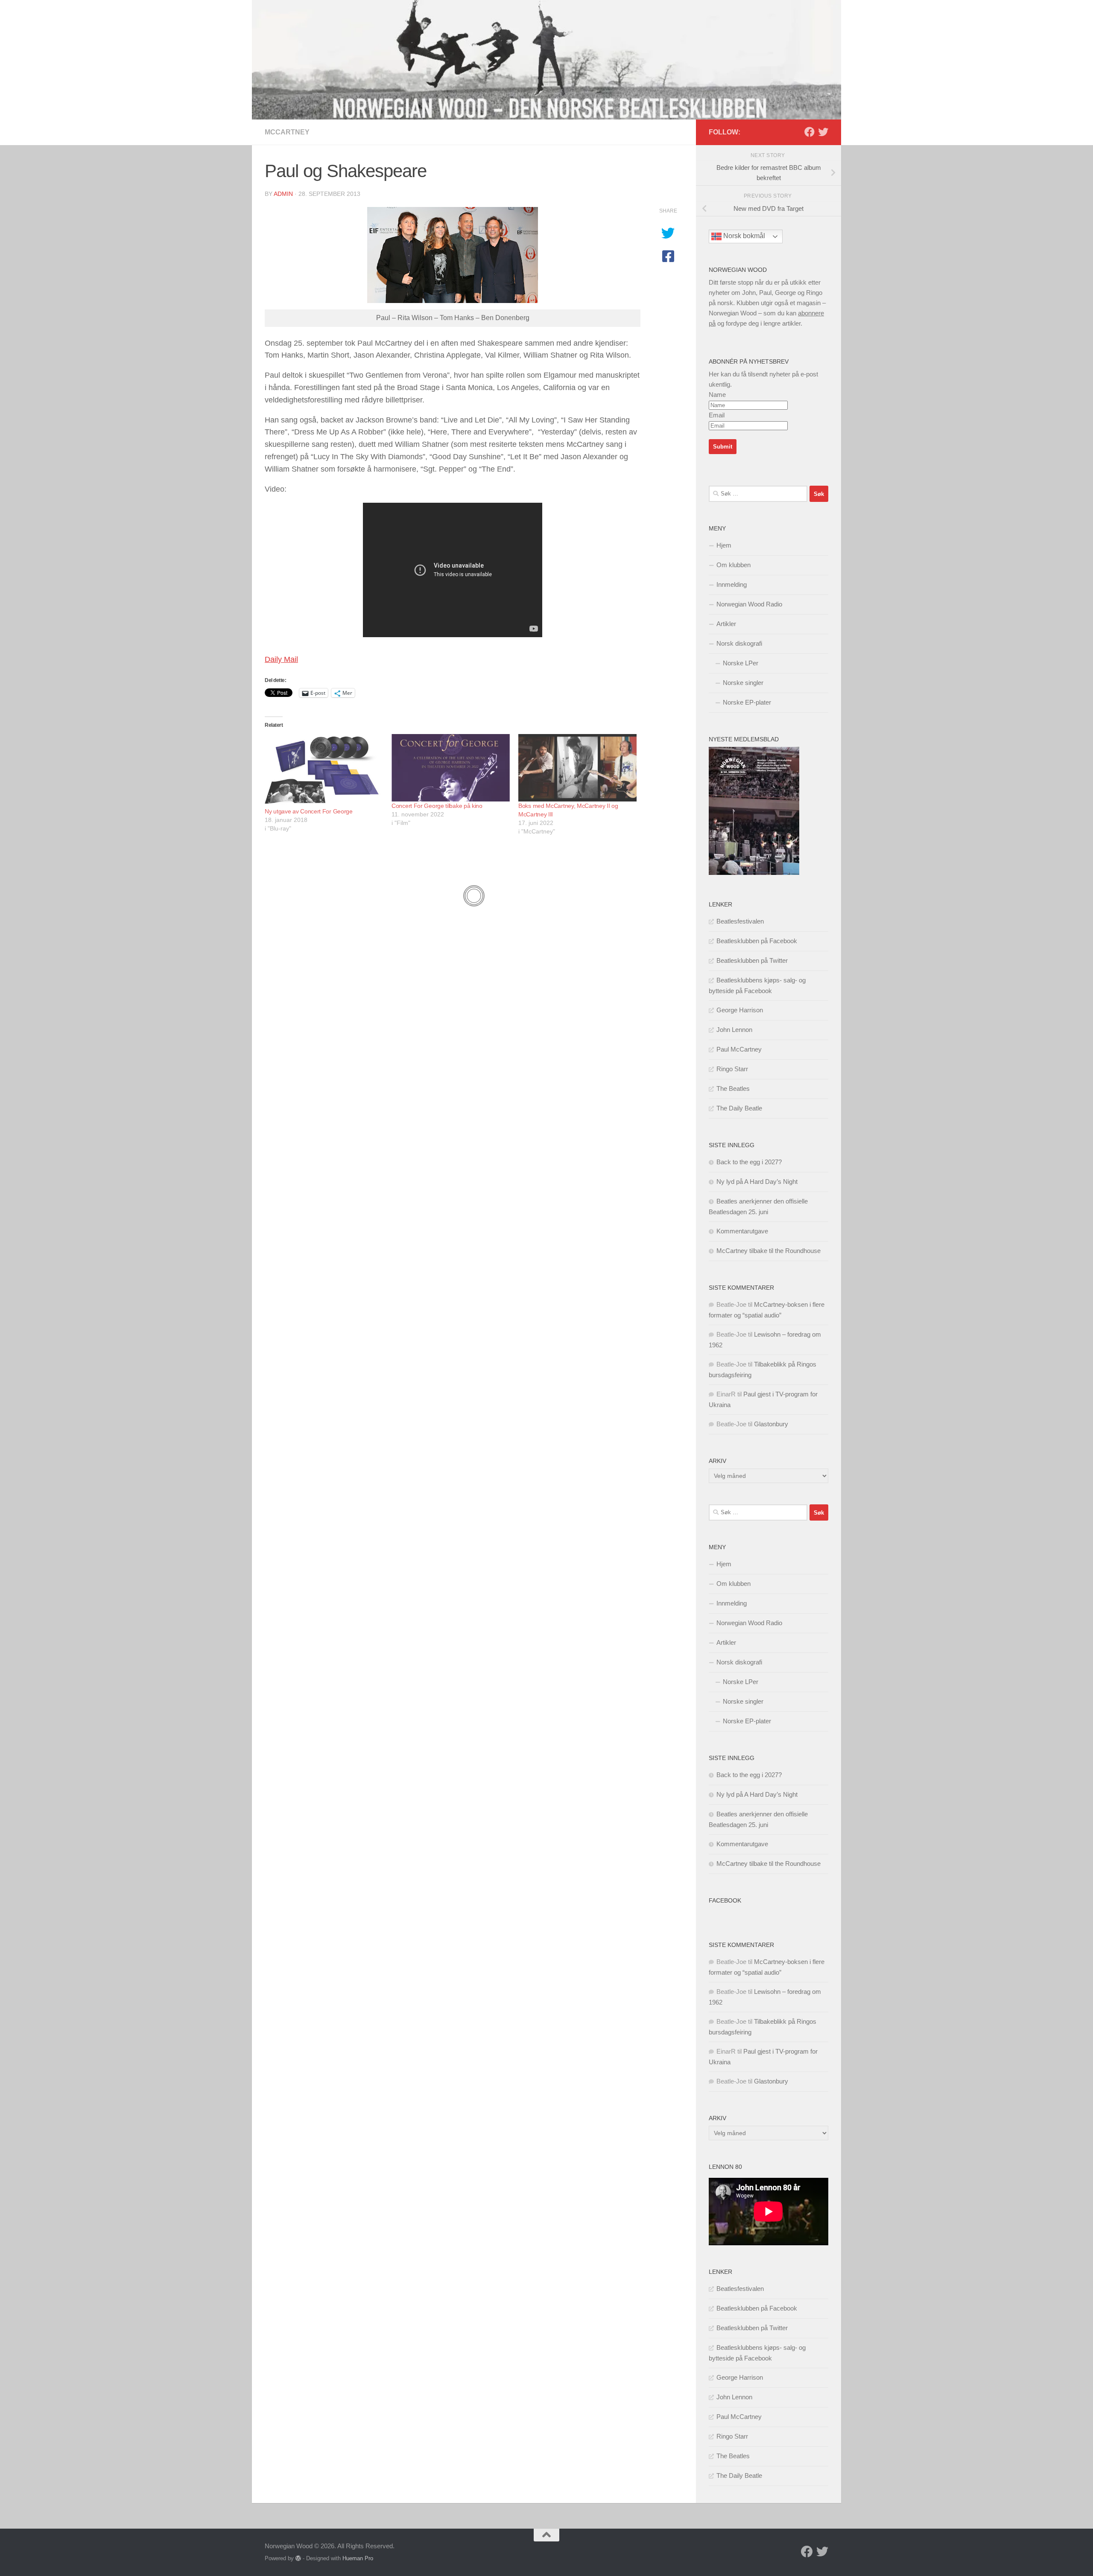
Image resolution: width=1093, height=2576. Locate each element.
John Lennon (734, 1030)
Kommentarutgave (742, 1231)
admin (283, 194)
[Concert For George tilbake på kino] (451, 768)
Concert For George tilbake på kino (437, 806)
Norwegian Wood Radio (749, 604)
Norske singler (743, 683)
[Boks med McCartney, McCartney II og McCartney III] (577, 768)
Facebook (725, 1900)
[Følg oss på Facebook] (810, 132)
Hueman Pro (358, 2558)
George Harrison (740, 1010)
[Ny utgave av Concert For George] (324, 771)
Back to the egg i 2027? (749, 1162)
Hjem (724, 545)
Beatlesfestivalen (740, 921)
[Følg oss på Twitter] (823, 132)
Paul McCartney (739, 1049)
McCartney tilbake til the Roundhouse (769, 1251)
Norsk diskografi (739, 643)
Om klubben (734, 565)
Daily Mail (281, 659)
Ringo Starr (732, 1069)
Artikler (726, 624)
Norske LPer (741, 663)
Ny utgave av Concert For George (309, 811)
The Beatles (733, 1088)
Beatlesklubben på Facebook (757, 941)
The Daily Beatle (739, 1108)
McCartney (287, 132)
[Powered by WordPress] (298, 2558)
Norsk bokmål (743, 236)
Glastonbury (771, 1424)
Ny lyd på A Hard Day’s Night (757, 1182)
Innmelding (732, 584)
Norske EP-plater (747, 702)
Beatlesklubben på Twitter (752, 960)
